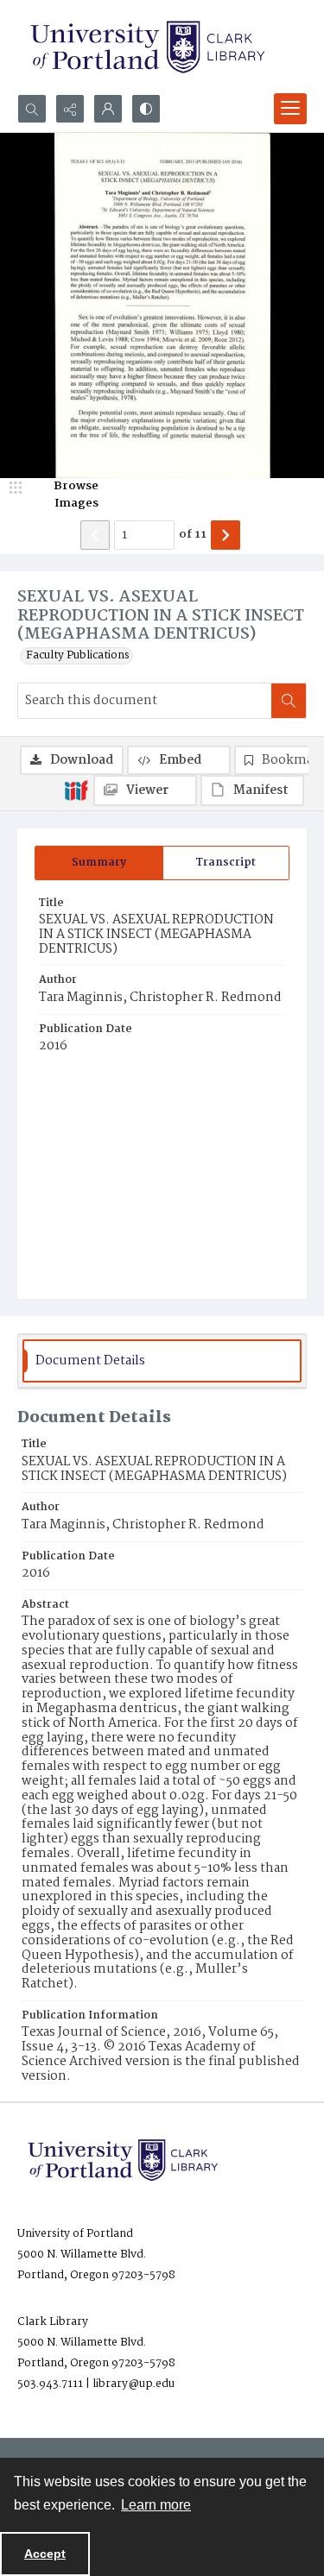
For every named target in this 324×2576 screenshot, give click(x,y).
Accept (45, 2554)
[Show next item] (226, 535)
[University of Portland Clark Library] (147, 47)
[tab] (99, 863)
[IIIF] (76, 790)
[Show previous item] (95, 535)
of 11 (193, 535)
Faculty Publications (78, 656)
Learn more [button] (156, 2505)
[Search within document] (289, 701)
